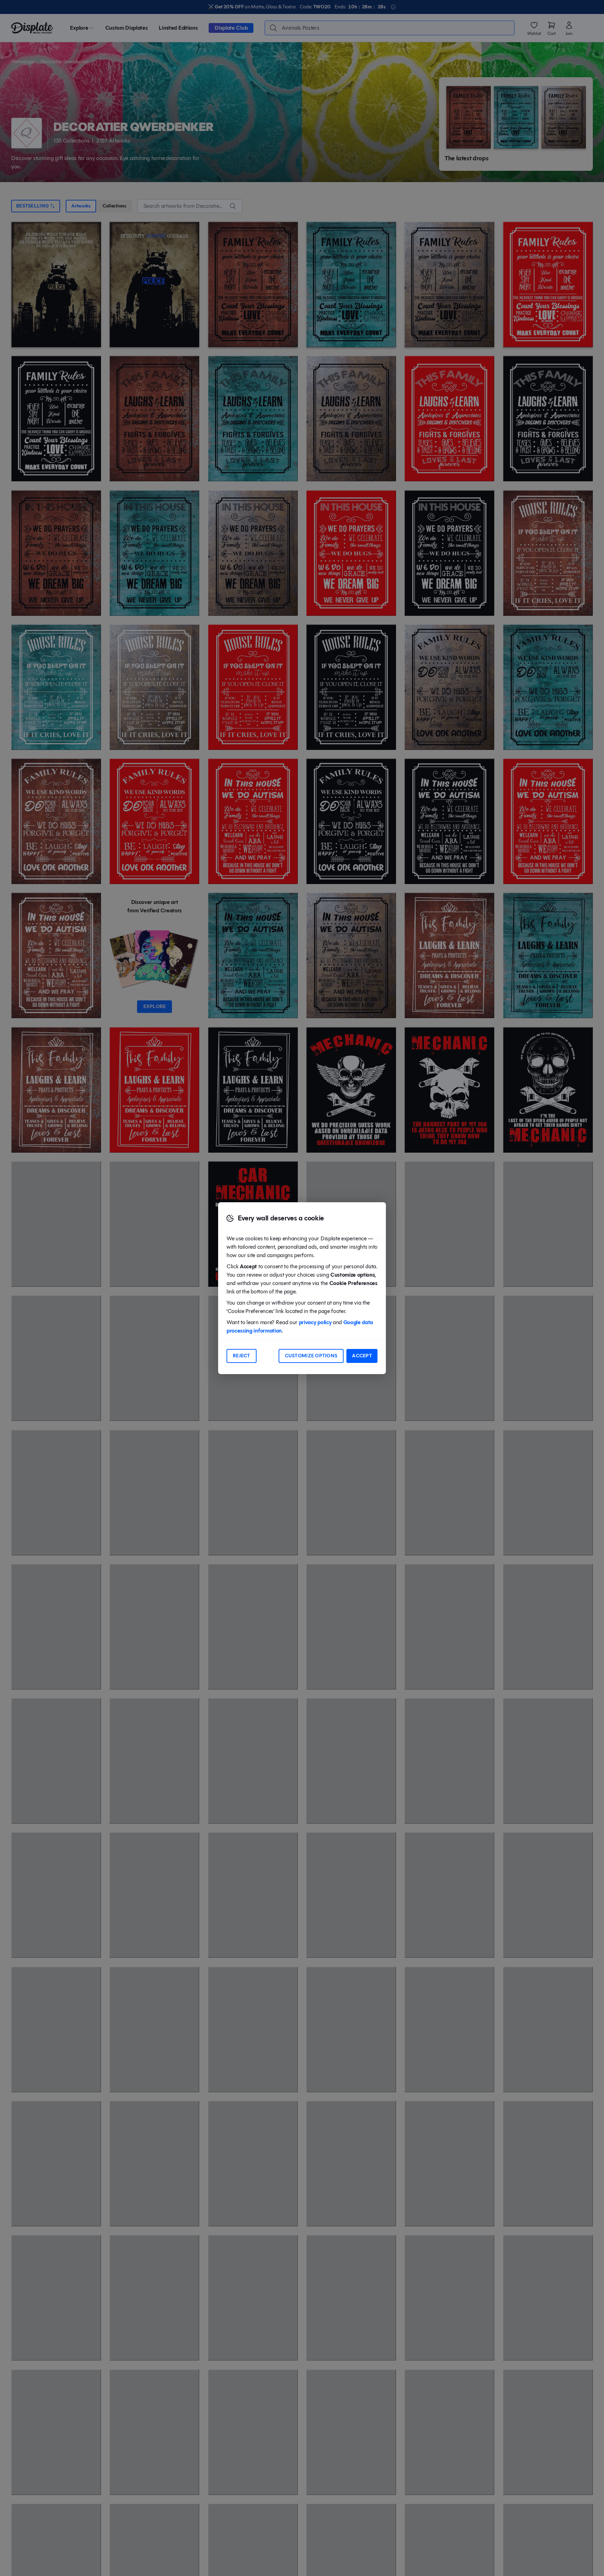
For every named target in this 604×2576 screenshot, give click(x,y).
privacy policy (315, 1322)
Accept (362, 1356)
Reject (242, 1356)
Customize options (311, 1356)
